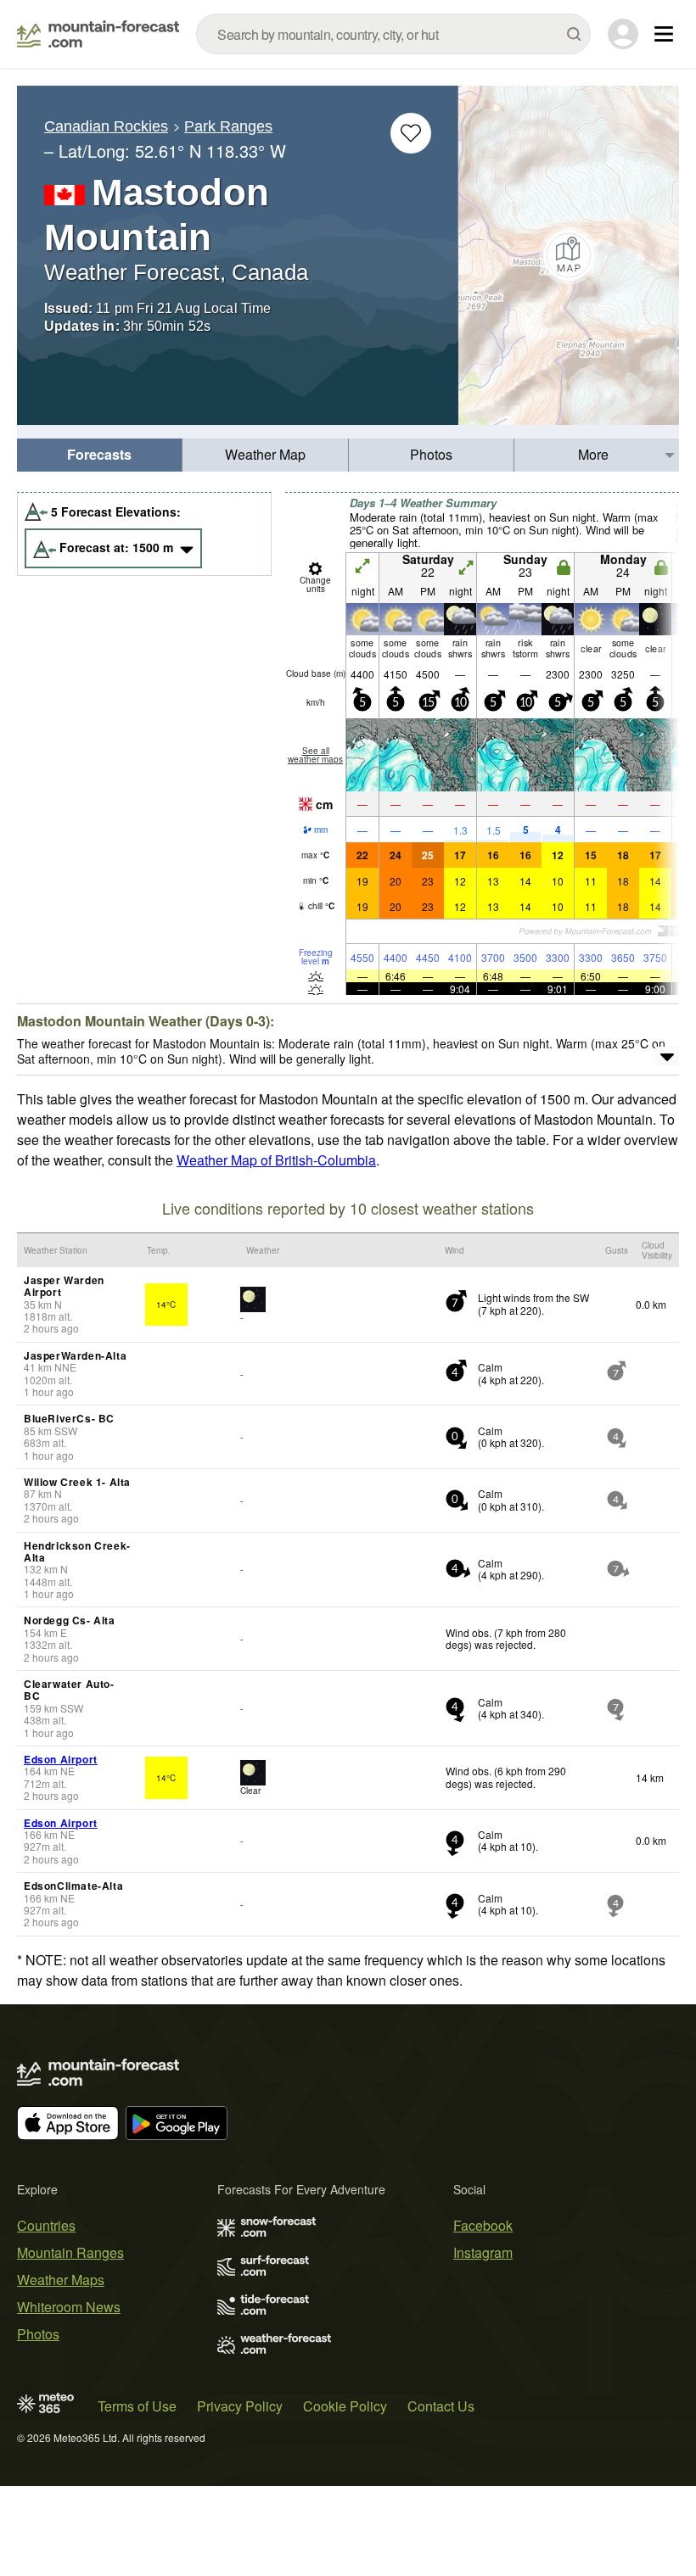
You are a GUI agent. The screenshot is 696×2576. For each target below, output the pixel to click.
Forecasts (99, 454)
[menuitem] (100, 455)
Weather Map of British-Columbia (276, 1160)
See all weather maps (315, 755)
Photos (431, 454)
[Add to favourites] (411, 133)
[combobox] (393, 34)
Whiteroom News (69, 2307)
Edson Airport (61, 1759)
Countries (46, 2225)
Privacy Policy (240, 2406)
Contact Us (441, 2406)
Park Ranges (228, 126)
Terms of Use (137, 2406)
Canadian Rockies (106, 126)
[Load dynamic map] (569, 255)
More (593, 454)
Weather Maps (61, 2280)
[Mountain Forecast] (98, 34)
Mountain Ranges (70, 2252)
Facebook (483, 2225)
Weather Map (265, 454)
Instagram (483, 2252)
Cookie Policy (345, 2406)
